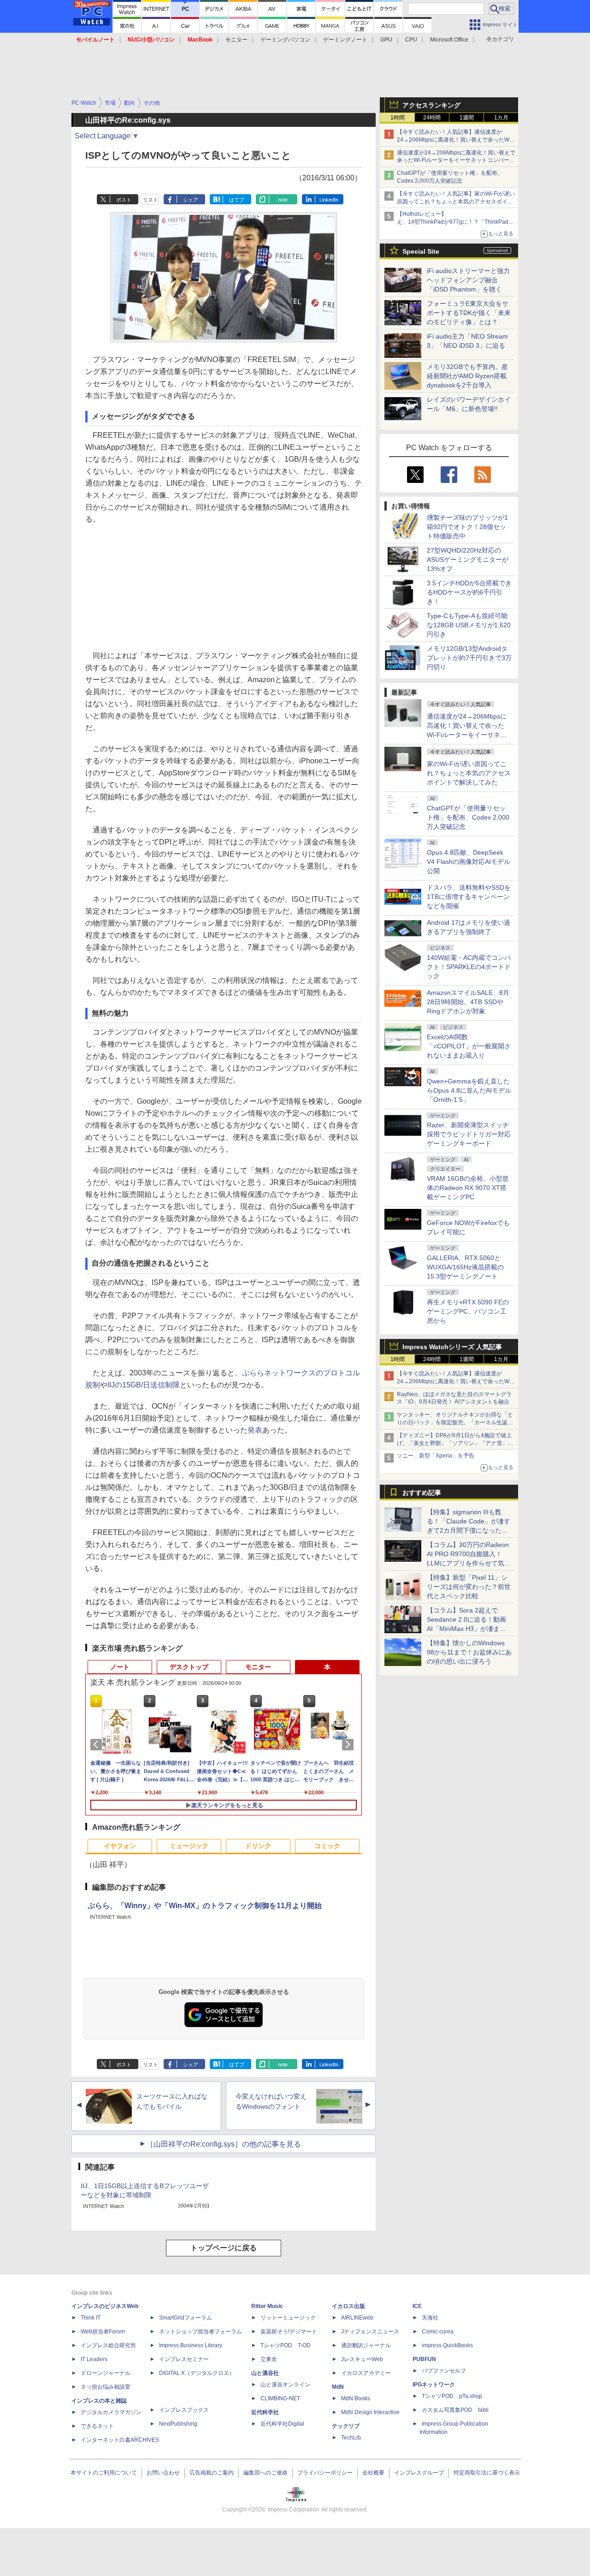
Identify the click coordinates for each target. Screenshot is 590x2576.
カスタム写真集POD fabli (455, 2410)
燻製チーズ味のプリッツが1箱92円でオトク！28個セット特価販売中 (467, 527)
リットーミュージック (288, 2318)
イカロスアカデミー (366, 2373)
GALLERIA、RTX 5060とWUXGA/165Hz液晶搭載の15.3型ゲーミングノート (465, 1267)
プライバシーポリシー (325, 2473)
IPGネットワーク (434, 2385)
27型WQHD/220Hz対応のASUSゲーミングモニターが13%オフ (468, 559)
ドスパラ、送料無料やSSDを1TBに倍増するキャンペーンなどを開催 (469, 897)
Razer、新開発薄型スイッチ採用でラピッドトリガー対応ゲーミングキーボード (469, 1134)
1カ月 (501, 118)
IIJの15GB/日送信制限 (144, 1385)
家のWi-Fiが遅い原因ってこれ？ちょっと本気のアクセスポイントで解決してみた (469, 773)
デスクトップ (189, 1667)
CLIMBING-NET (280, 2398)
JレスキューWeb (362, 2359)
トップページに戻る (224, 2248)
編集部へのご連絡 (265, 2473)
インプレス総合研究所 (108, 2345)
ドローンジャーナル (106, 2373)
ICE (417, 2306)
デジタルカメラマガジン (111, 2412)
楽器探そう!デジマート (289, 2332)
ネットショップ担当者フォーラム (201, 2332)
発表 (255, 1430)
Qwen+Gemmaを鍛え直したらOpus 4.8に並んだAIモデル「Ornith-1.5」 (469, 1090)
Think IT (91, 2318)
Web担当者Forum (103, 2332)
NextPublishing (178, 2424)
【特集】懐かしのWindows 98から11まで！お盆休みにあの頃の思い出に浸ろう (469, 1652)
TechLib (351, 2438)
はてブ (237, 200)
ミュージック (189, 1846)
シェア (191, 200)
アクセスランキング (431, 105)
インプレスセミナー (184, 2359)
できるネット (97, 2426)
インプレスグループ (419, 2473)
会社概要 (373, 2473)
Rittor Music (267, 2306)
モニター (236, 40)
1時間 (398, 118)
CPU (411, 40)
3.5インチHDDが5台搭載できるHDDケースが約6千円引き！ (469, 592)
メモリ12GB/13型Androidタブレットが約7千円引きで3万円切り (469, 658)
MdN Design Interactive (370, 2412)
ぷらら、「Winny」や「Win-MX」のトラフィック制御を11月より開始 (205, 1906)
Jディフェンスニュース (370, 2332)
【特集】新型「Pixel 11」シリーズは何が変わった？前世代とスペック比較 (469, 1587)
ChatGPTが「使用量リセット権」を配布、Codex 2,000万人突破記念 (468, 817)
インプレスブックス (184, 2410)
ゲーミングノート (345, 40)
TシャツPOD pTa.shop (452, 2396)
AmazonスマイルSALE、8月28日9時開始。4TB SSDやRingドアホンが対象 (468, 1002)
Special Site (421, 251)
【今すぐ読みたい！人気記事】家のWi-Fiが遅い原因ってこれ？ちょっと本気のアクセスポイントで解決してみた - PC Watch (456, 202)
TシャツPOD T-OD (286, 2345)
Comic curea (438, 2332)
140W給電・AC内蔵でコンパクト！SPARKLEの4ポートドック (469, 967)
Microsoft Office (449, 40)
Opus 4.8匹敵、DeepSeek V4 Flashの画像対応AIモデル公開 (469, 862)
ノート (120, 1667)
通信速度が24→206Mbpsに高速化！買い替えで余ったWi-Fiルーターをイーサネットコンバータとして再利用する (456, 161)
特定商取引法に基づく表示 (487, 2473)
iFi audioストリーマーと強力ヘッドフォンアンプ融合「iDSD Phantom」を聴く (468, 280)
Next (349, 1744)
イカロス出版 (348, 2306)
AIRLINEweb (357, 2318)
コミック (327, 1846)
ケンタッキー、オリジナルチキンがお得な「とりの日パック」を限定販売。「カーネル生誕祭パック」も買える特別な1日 (455, 1422)
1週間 (467, 118)
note (283, 200)
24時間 (432, 118)
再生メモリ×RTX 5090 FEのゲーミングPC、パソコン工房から (468, 1311)
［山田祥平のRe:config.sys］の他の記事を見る (224, 2144)
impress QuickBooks (447, 2345)
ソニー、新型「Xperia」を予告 (436, 1456)
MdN (338, 2387)
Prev (98, 1744)
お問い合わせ (163, 2473)
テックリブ (346, 2426)
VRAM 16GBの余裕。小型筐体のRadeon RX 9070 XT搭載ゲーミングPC (468, 1188)
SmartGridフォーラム (186, 2318)
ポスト (124, 200)
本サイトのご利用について (104, 2473)
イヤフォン (120, 1846)
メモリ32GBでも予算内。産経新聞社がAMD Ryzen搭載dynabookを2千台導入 (467, 376)
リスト (150, 200)
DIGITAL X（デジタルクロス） (197, 2373)
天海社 (430, 2318)
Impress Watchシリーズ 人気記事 (452, 1347)
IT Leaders (94, 2359)
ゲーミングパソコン (285, 40)
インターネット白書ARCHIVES (120, 2440)
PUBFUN (424, 2359)
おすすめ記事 (422, 1493)
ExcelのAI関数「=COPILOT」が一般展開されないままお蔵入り (469, 1046)
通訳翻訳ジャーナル (366, 2345)
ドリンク (258, 1846)
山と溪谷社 (265, 2373)
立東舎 (269, 2359)
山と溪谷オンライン (285, 2385)
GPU (386, 40)
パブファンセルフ (444, 2371)
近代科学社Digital (282, 2424)
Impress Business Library (191, 2345)
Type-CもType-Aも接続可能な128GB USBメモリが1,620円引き (469, 625)
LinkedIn (329, 200)
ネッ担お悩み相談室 (106, 2387)
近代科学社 (265, 2412)
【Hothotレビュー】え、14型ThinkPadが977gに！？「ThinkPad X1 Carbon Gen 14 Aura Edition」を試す (453, 222)
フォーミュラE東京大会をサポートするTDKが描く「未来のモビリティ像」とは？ (469, 313)
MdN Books (356, 2398)
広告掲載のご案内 (212, 2473)
